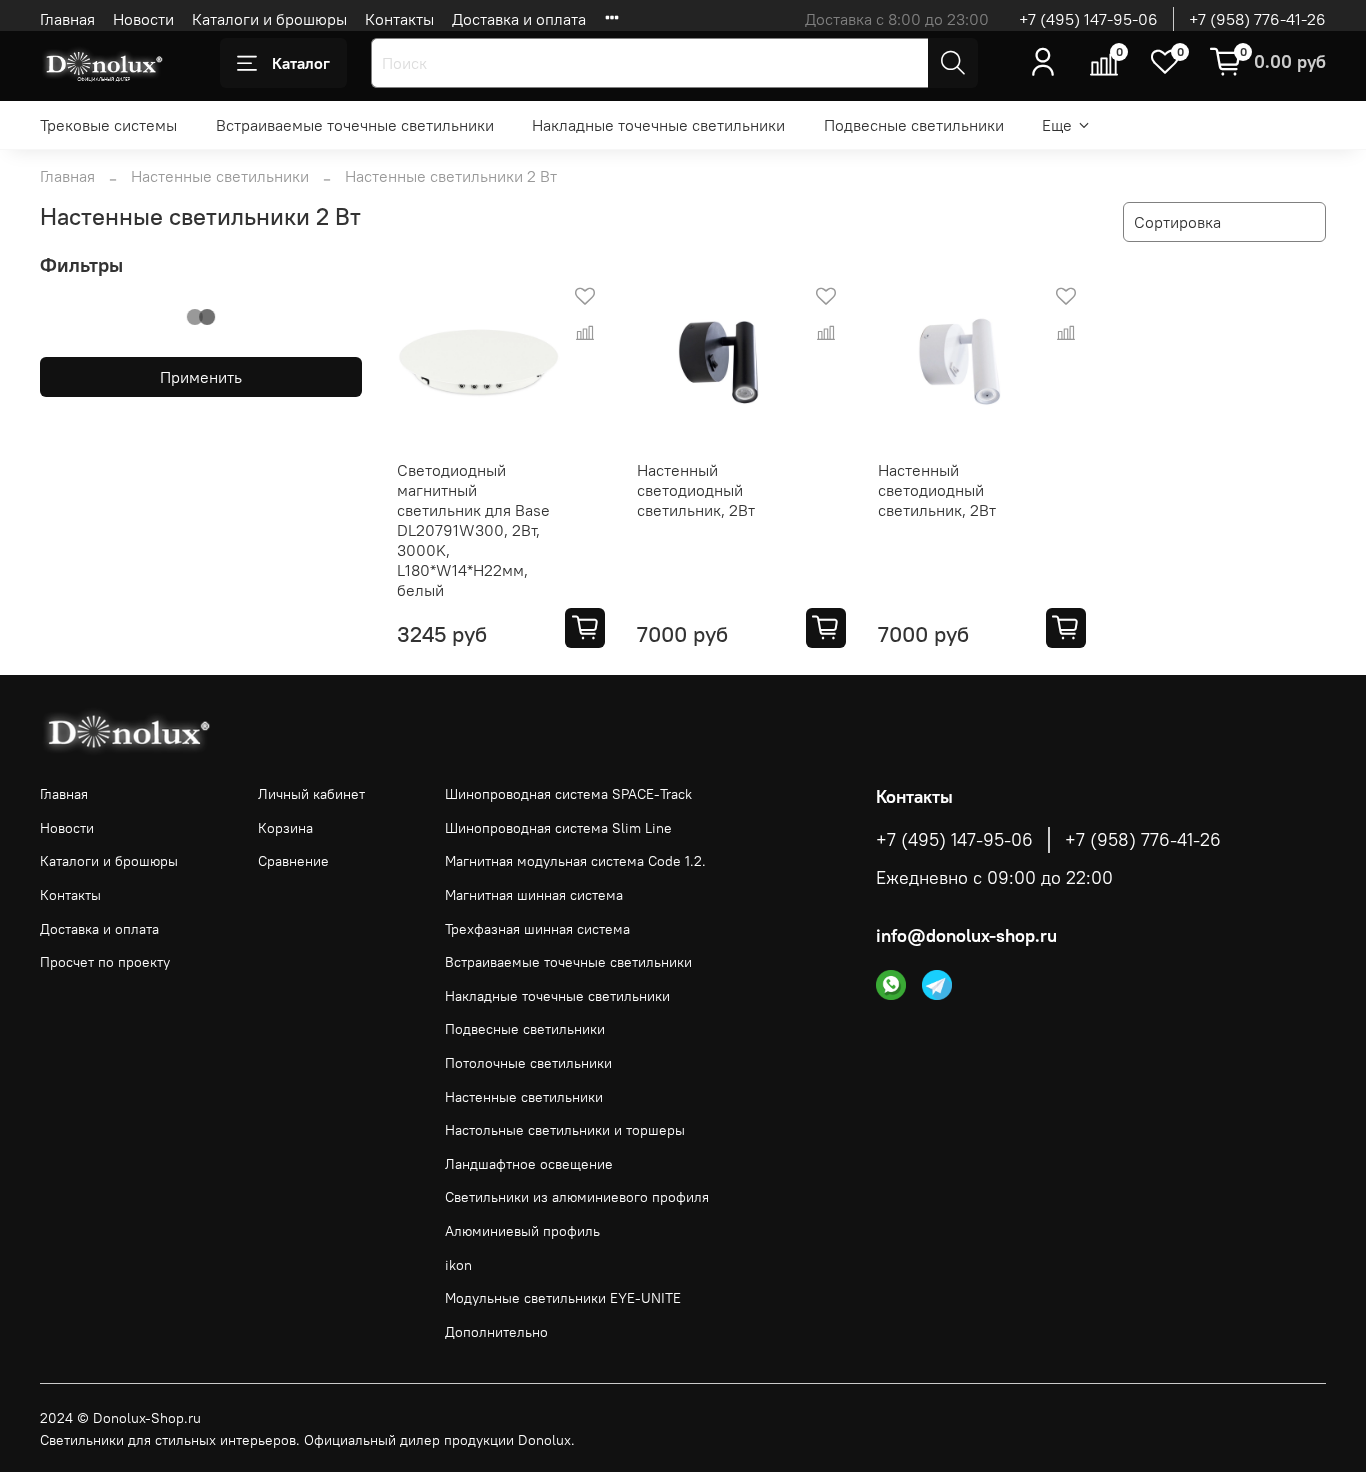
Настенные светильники (220, 176)
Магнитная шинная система (534, 895)
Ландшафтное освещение (529, 1164)
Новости (143, 19)
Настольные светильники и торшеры (565, 1130)
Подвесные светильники (914, 125)
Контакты (399, 19)
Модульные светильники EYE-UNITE (563, 1298)
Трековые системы (108, 125)
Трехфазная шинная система (537, 929)
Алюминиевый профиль (522, 1231)
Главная (67, 19)
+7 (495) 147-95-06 (1088, 19)
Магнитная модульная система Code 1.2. (575, 861)
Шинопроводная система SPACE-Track (568, 794)
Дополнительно (496, 1332)
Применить (201, 377)
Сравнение (293, 861)
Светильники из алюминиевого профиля (577, 1197)
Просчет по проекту (105, 962)
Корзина (285, 828)
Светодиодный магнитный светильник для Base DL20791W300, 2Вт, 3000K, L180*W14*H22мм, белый (473, 530)
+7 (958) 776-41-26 (1257, 19)
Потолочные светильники (528, 1063)
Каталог (301, 63)
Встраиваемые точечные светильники (355, 125)
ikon (458, 1265)
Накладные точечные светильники (658, 125)
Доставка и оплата (519, 19)
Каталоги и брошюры (269, 19)
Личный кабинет (311, 794)
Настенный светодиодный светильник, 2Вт (696, 490)
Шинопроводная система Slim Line (558, 828)
